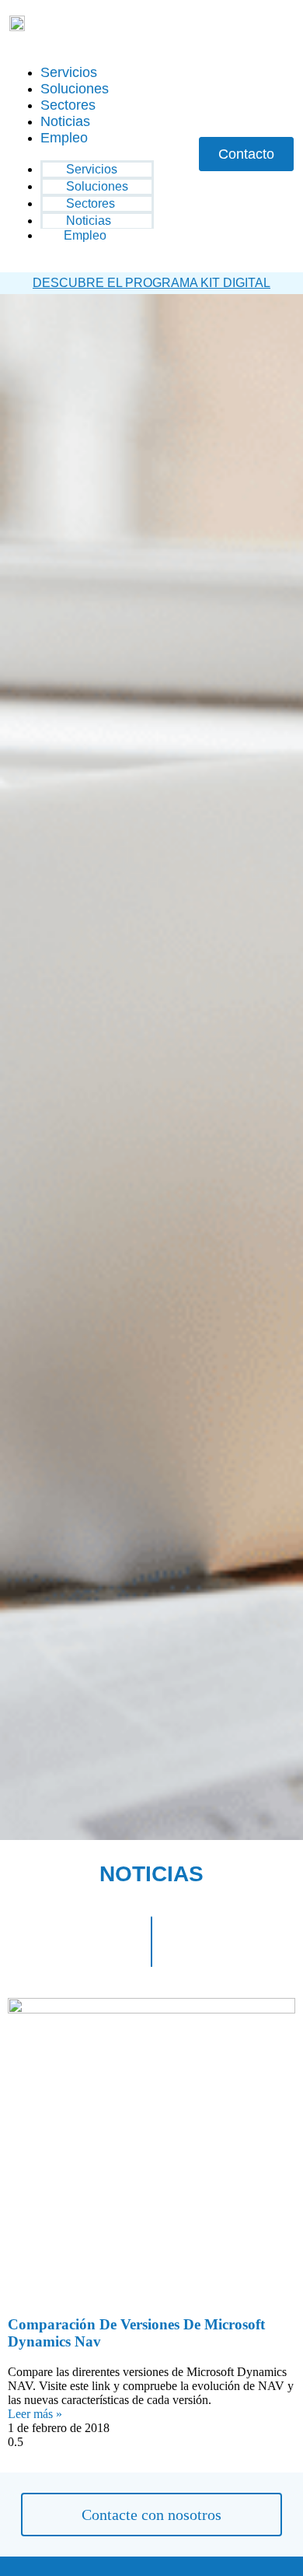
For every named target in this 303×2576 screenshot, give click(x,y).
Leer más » (35, 2414)
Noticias (65, 121)
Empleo (64, 138)
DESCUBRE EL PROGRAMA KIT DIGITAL (151, 283)
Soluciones (75, 89)
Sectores (68, 105)
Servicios (69, 72)
